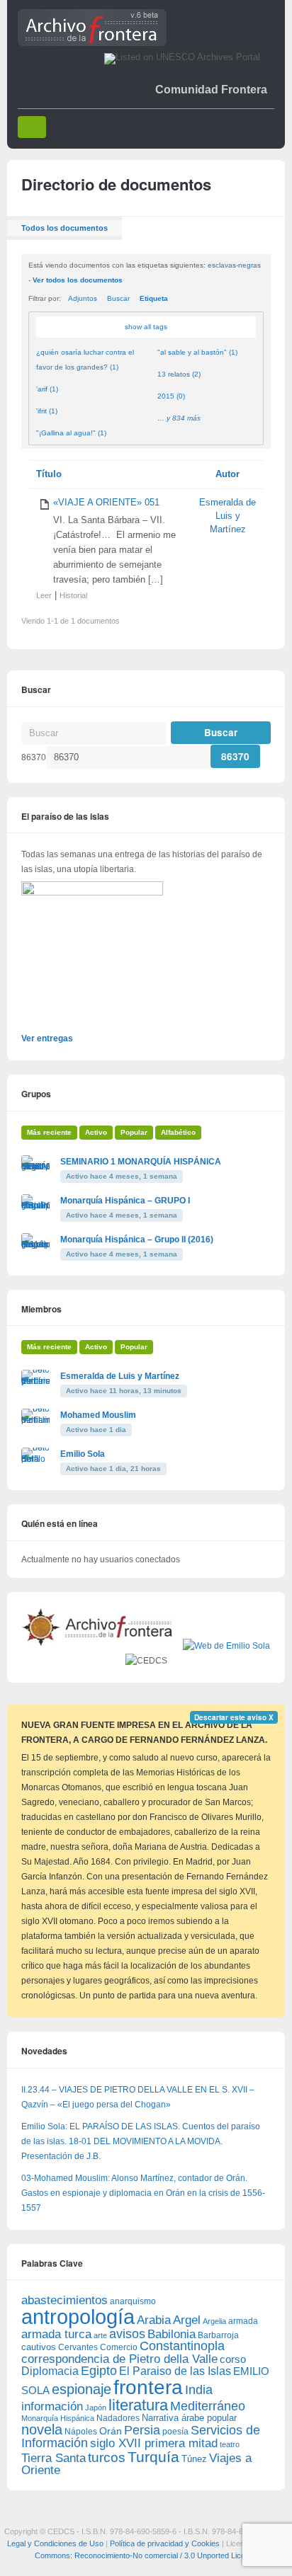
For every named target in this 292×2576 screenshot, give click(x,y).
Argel (187, 2320)
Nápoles (81, 2432)
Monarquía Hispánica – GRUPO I (125, 1201)
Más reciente (49, 1132)
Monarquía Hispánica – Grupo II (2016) (137, 1240)
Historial (73, 595)
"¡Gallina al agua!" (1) (71, 433)
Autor (228, 474)
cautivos (39, 2347)
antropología (78, 2317)
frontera (148, 2387)
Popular (134, 1132)
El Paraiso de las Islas (175, 2371)
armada (243, 2321)
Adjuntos (83, 298)
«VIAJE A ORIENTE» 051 (106, 503)
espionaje (82, 2389)
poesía (175, 2432)
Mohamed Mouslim (98, 1415)
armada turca (56, 2334)
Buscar (118, 298)
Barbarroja (218, 2335)
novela (42, 2429)
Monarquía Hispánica (58, 2418)
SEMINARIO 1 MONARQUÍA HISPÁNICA (141, 1162)
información (52, 2406)
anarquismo (133, 2301)
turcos (107, 2457)
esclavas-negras (234, 265)
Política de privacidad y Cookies (165, 2543)
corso (233, 2359)
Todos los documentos (64, 228)
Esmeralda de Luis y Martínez (228, 516)
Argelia (214, 2321)
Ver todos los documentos (78, 280)
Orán (111, 2431)
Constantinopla (182, 2346)
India (199, 2390)
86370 (34, 757)
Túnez (194, 2459)
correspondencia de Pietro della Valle (119, 2359)
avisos (127, 2334)
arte (100, 2335)
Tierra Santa (54, 2458)
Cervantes (78, 2347)
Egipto (99, 2371)
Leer (44, 595)
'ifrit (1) (47, 411)
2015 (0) (171, 396)
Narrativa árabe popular (189, 2418)
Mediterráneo (208, 2406)
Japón (96, 2408)
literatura (138, 2405)
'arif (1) (47, 389)
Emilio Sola (83, 1454)
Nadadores (118, 2418)
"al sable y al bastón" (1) (197, 352)
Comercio (119, 2347)
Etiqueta (154, 298)
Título (49, 474)
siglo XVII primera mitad (154, 2443)
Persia (142, 2430)
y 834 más (184, 418)
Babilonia (172, 2334)
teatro (230, 2444)
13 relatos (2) (179, 374)
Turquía (153, 2457)
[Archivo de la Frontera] (92, 43)
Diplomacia (50, 2371)
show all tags (146, 327)
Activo (96, 1132)
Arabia (154, 2320)
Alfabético (178, 1132)
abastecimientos (64, 2300)
